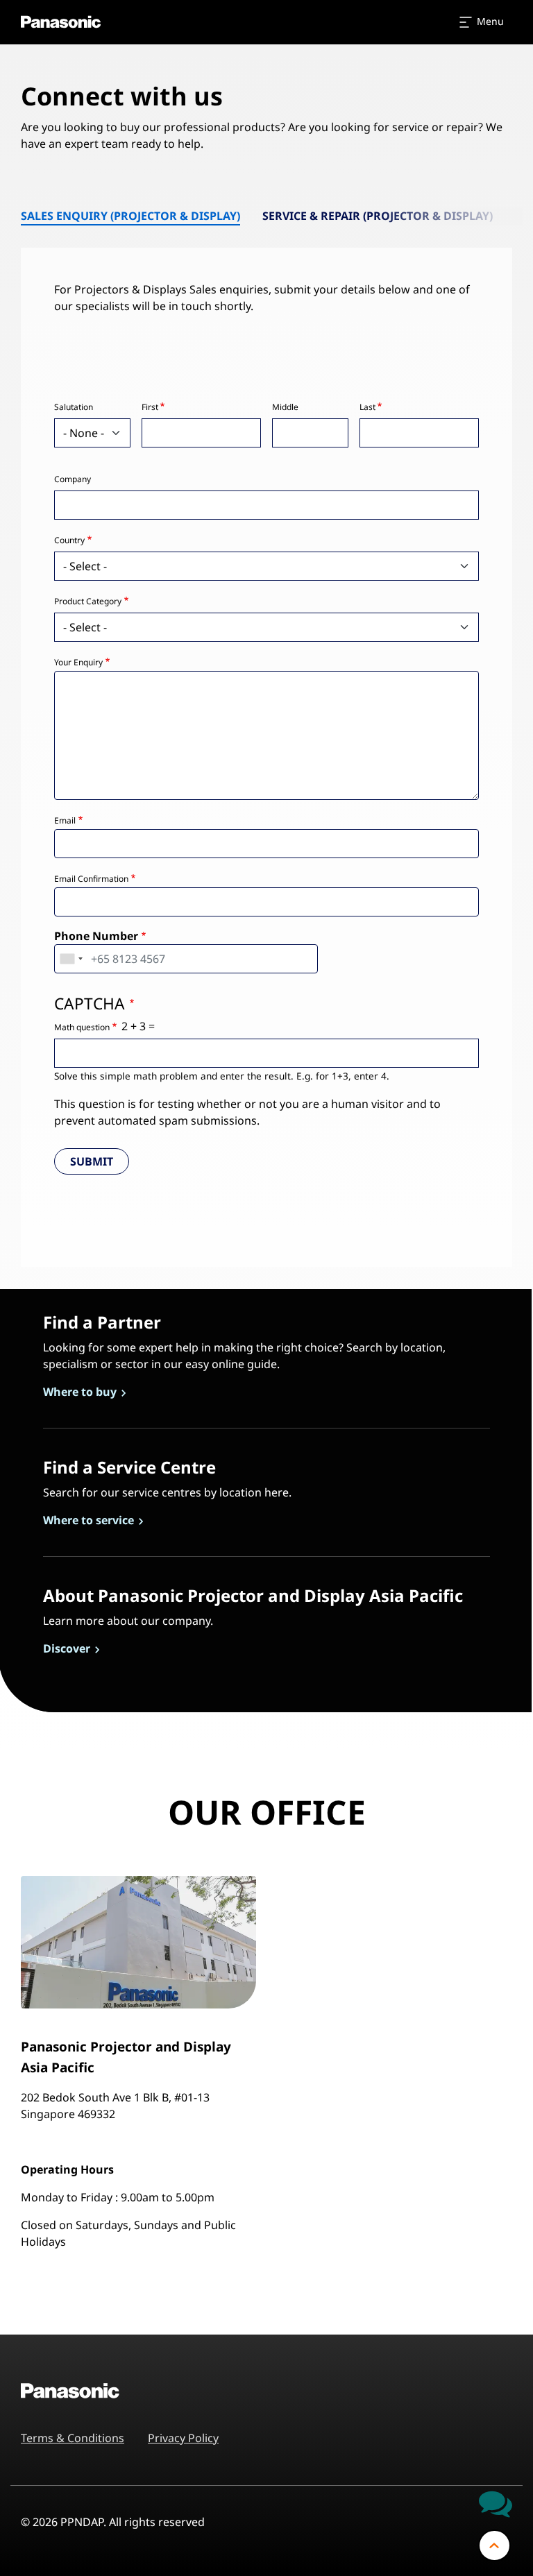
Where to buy (81, 1392)
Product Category (88, 601)
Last (367, 407)
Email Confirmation (91, 879)
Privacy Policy (183, 2438)
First (150, 407)
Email (65, 820)
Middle (285, 407)
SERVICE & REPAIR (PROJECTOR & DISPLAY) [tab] (378, 216)
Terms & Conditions (73, 2438)
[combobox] (71, 959)
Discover (68, 1648)
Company (73, 479)
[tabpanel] (266, 735)
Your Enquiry (78, 662)
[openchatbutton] (496, 2503)
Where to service (90, 1520)
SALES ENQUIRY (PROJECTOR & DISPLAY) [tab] (130, 216)
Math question (82, 1027)
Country (69, 540)
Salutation (74, 407)
